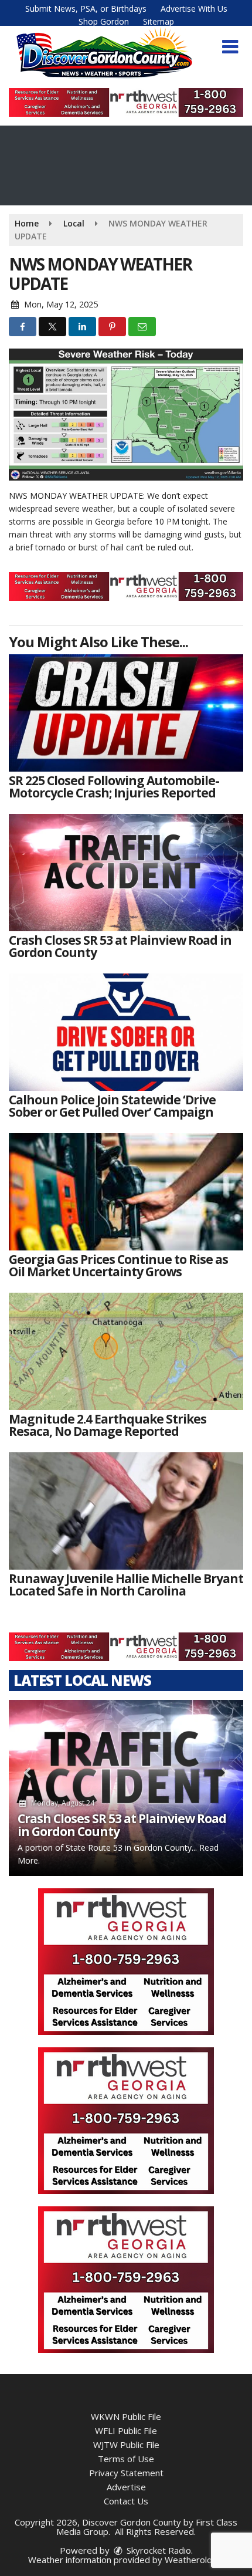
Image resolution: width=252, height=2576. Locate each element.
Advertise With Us (194, 9)
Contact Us (126, 2501)
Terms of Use (126, 2459)
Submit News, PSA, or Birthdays (86, 9)
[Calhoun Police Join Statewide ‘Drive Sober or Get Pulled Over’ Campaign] (126, 1032)
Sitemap (159, 21)
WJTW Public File (126, 2445)
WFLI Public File (126, 2430)
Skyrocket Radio (158, 2550)
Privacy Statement (126, 2473)
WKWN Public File (126, 2416)
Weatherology (193, 2560)
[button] (230, 47)
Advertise (126, 2487)
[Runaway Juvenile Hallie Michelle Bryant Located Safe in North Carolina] (126, 1511)
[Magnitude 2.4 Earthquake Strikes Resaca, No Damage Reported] (126, 1351)
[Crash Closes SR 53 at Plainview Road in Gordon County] (126, 873)
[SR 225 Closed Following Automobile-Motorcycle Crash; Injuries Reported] (126, 713)
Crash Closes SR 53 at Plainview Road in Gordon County (122, 1825)
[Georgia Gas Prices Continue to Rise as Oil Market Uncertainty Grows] (126, 1192)
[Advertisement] (126, 102)
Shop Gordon (104, 21)
